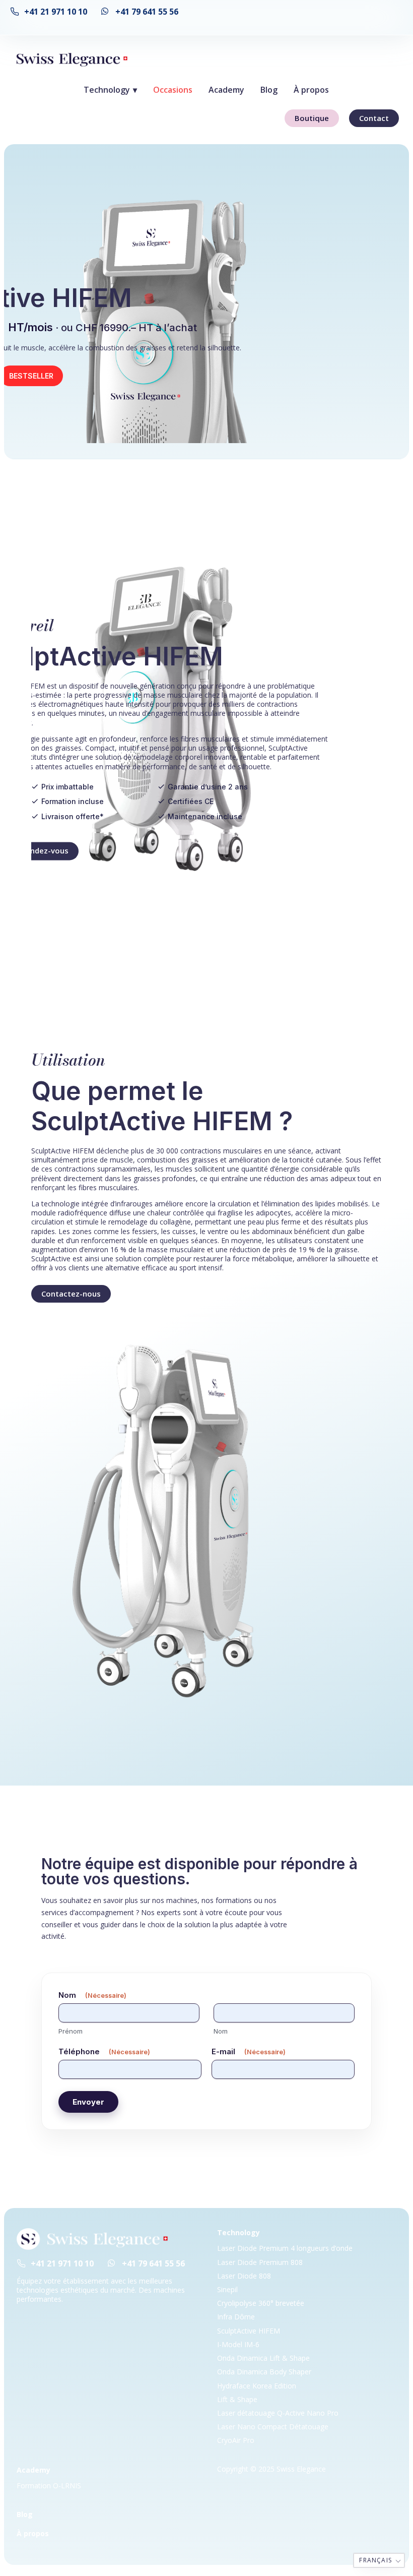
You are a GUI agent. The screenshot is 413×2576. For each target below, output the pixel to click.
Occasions (173, 90)
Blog (269, 90)
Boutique (312, 118)
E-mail (249, 2051)
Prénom (71, 2031)
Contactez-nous (71, 1294)
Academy (227, 90)
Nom (221, 2031)
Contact (374, 118)
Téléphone (104, 2051)
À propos (312, 90)
